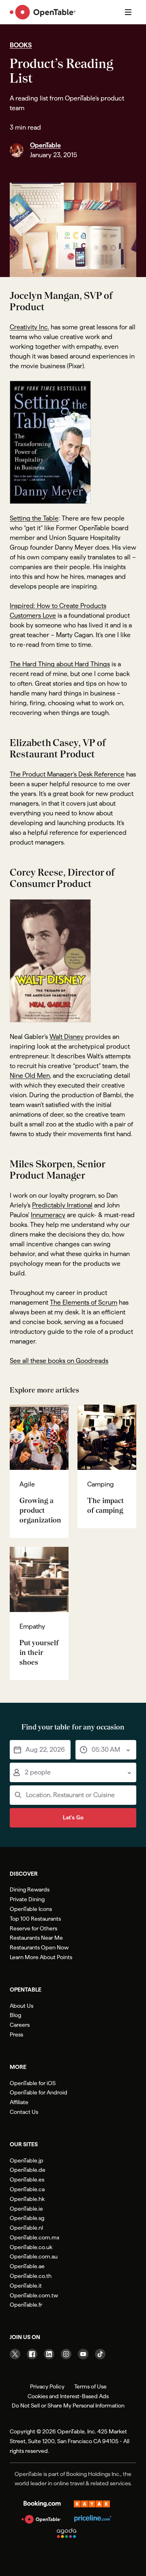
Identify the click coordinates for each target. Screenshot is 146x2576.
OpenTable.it (26, 2286)
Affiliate (19, 2102)
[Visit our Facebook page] (32, 2354)
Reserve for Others (33, 1928)
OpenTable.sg (27, 2218)
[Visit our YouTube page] (83, 2354)
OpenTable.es (27, 2179)
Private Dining (27, 1899)
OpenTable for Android (39, 2092)
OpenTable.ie (26, 2209)
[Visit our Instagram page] (66, 2354)
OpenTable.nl (26, 2228)
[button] (40, 1750)
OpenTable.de (28, 2170)
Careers (20, 2025)
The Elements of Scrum (84, 1302)
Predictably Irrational (62, 1205)
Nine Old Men (30, 1076)
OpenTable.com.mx (34, 2237)
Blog (15, 2015)
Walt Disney (67, 1037)
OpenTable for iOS (33, 2083)
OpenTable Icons (31, 1909)
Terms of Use (90, 2386)
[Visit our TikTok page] (100, 2354)
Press (16, 2034)
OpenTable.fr (26, 2305)
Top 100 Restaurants (35, 1919)
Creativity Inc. (29, 327)
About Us (21, 2006)
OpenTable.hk (27, 2199)
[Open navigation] (128, 12)
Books (21, 45)
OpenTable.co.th (31, 2276)
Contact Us (24, 2112)
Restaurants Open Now (39, 1947)
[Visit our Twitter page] (15, 2354)
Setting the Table (34, 518)
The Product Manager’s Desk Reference (67, 774)
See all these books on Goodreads (59, 1361)
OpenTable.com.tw (34, 2295)
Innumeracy (48, 1215)
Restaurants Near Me (36, 1938)
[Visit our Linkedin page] (49, 2354)
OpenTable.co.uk (31, 2247)
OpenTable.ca (27, 2189)
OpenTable (45, 145)
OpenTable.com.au (34, 2256)
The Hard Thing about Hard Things (60, 664)
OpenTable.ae (27, 2266)
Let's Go (73, 1818)
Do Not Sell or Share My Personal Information (68, 2405)
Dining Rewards (30, 1889)
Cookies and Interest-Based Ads (68, 2396)
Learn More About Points (41, 1957)
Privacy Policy (47, 2386)
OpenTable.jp (27, 2160)
